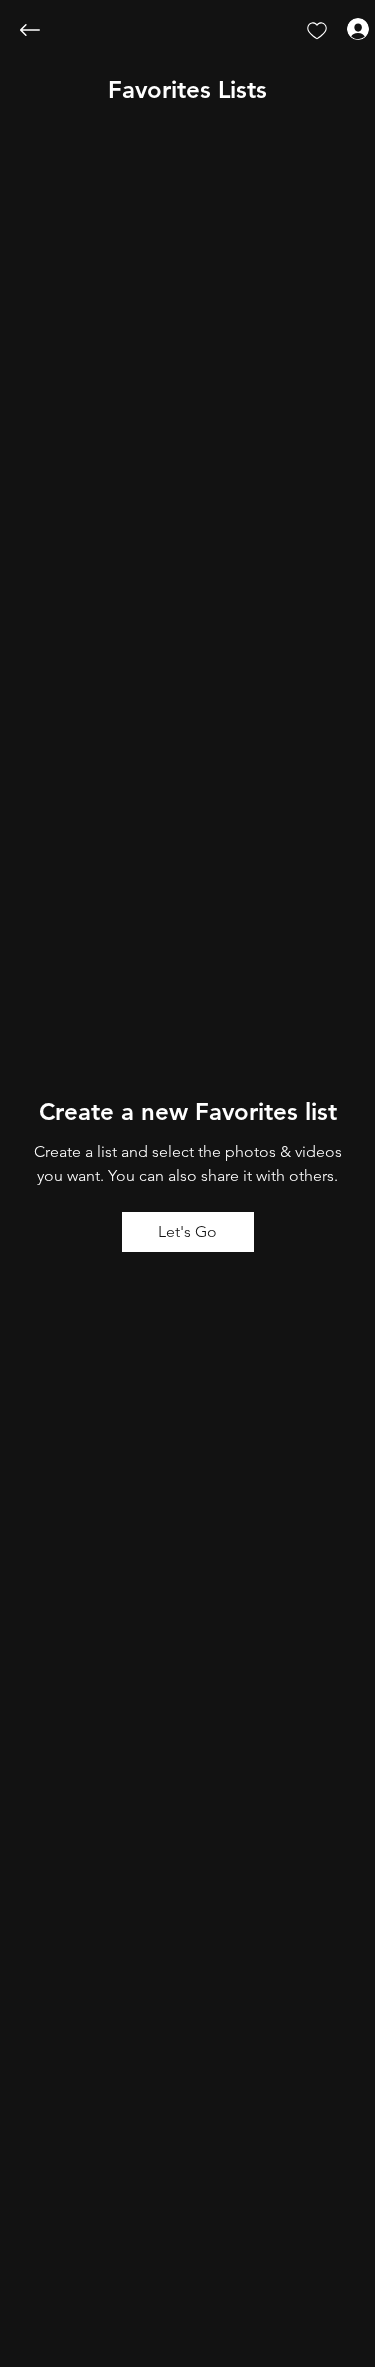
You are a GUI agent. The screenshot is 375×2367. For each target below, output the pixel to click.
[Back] (45, 30)
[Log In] (340, 28)
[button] (187, 90)
